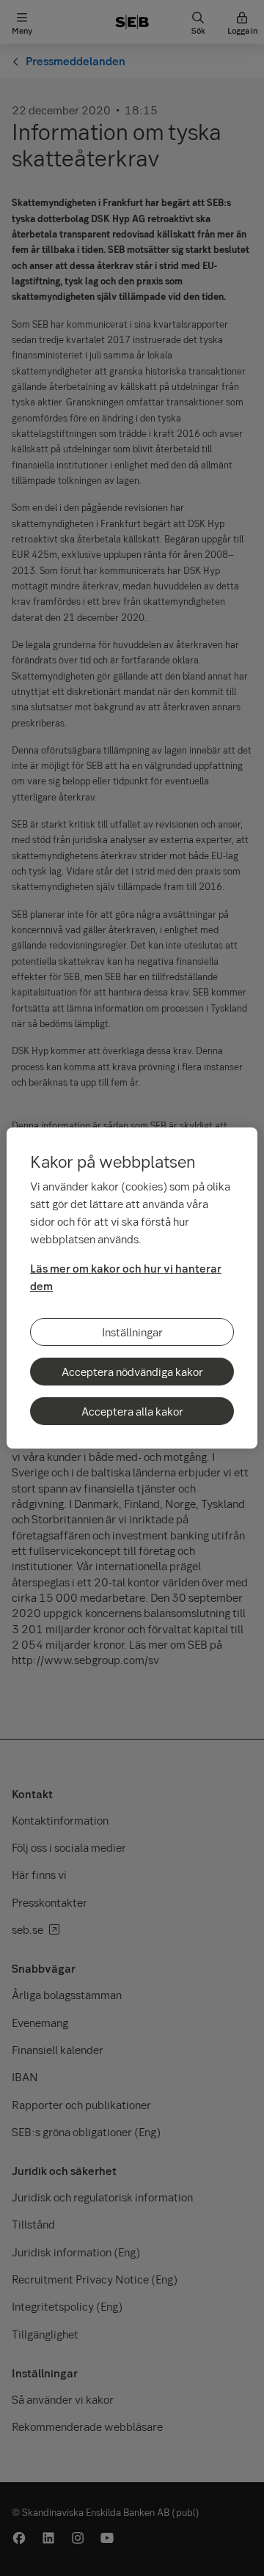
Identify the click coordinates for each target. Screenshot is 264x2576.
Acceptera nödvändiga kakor (132, 1372)
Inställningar (132, 1332)
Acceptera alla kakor (132, 1411)
